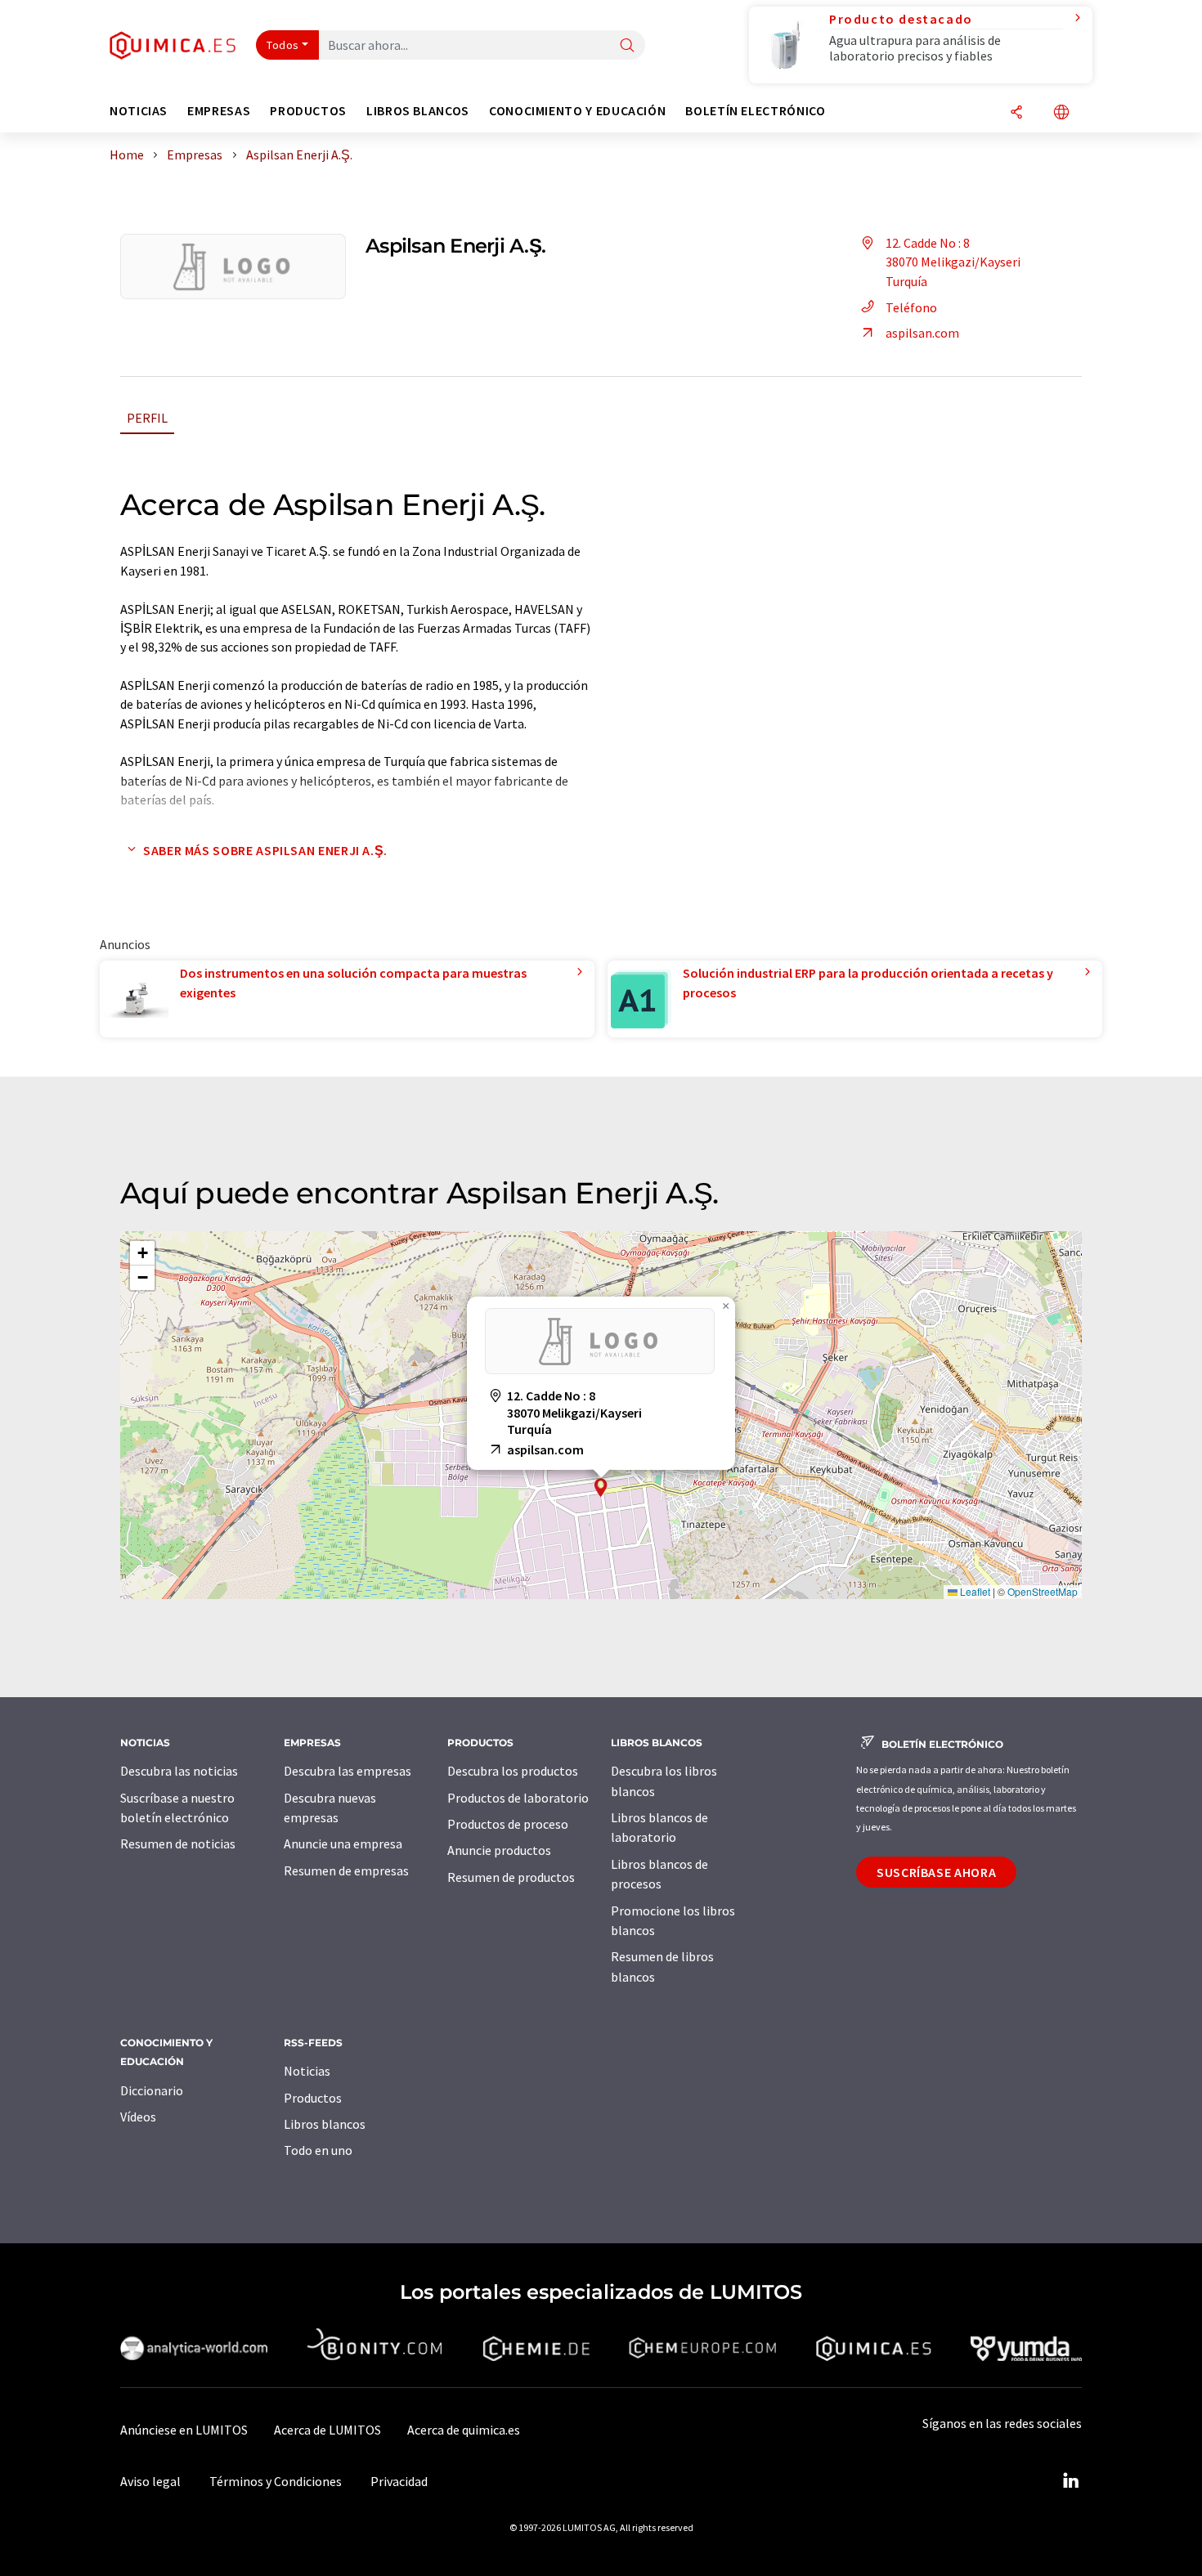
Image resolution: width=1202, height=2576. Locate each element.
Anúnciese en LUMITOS (184, 2430)
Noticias (307, 2071)
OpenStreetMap (1043, 1591)
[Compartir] (1016, 113)
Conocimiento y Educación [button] (577, 111)
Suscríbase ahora (936, 1872)
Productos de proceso (508, 1824)
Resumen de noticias (178, 1844)
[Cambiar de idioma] (1061, 113)
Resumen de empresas (346, 1870)
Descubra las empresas (348, 1771)
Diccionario (152, 2090)
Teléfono (911, 307)
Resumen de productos (511, 1877)
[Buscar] (627, 46)
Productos (313, 2098)
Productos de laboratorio (518, 1798)
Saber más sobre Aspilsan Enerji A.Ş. (265, 850)
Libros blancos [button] (418, 111)
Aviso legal (150, 2481)
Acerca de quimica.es (464, 2430)
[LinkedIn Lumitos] (1070, 2481)
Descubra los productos (513, 1771)
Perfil (147, 418)
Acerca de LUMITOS (327, 2430)
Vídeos (138, 2117)
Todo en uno (318, 2150)
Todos (283, 45)
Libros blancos (325, 2124)
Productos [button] (308, 111)
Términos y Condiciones (276, 2481)
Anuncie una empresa (343, 1844)
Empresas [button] (219, 111)
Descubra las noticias (179, 1771)
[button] (601, 1487)
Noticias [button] (139, 111)
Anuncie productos (499, 1850)
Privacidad (399, 2481)
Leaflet (974, 1591)
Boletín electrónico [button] (755, 111)
